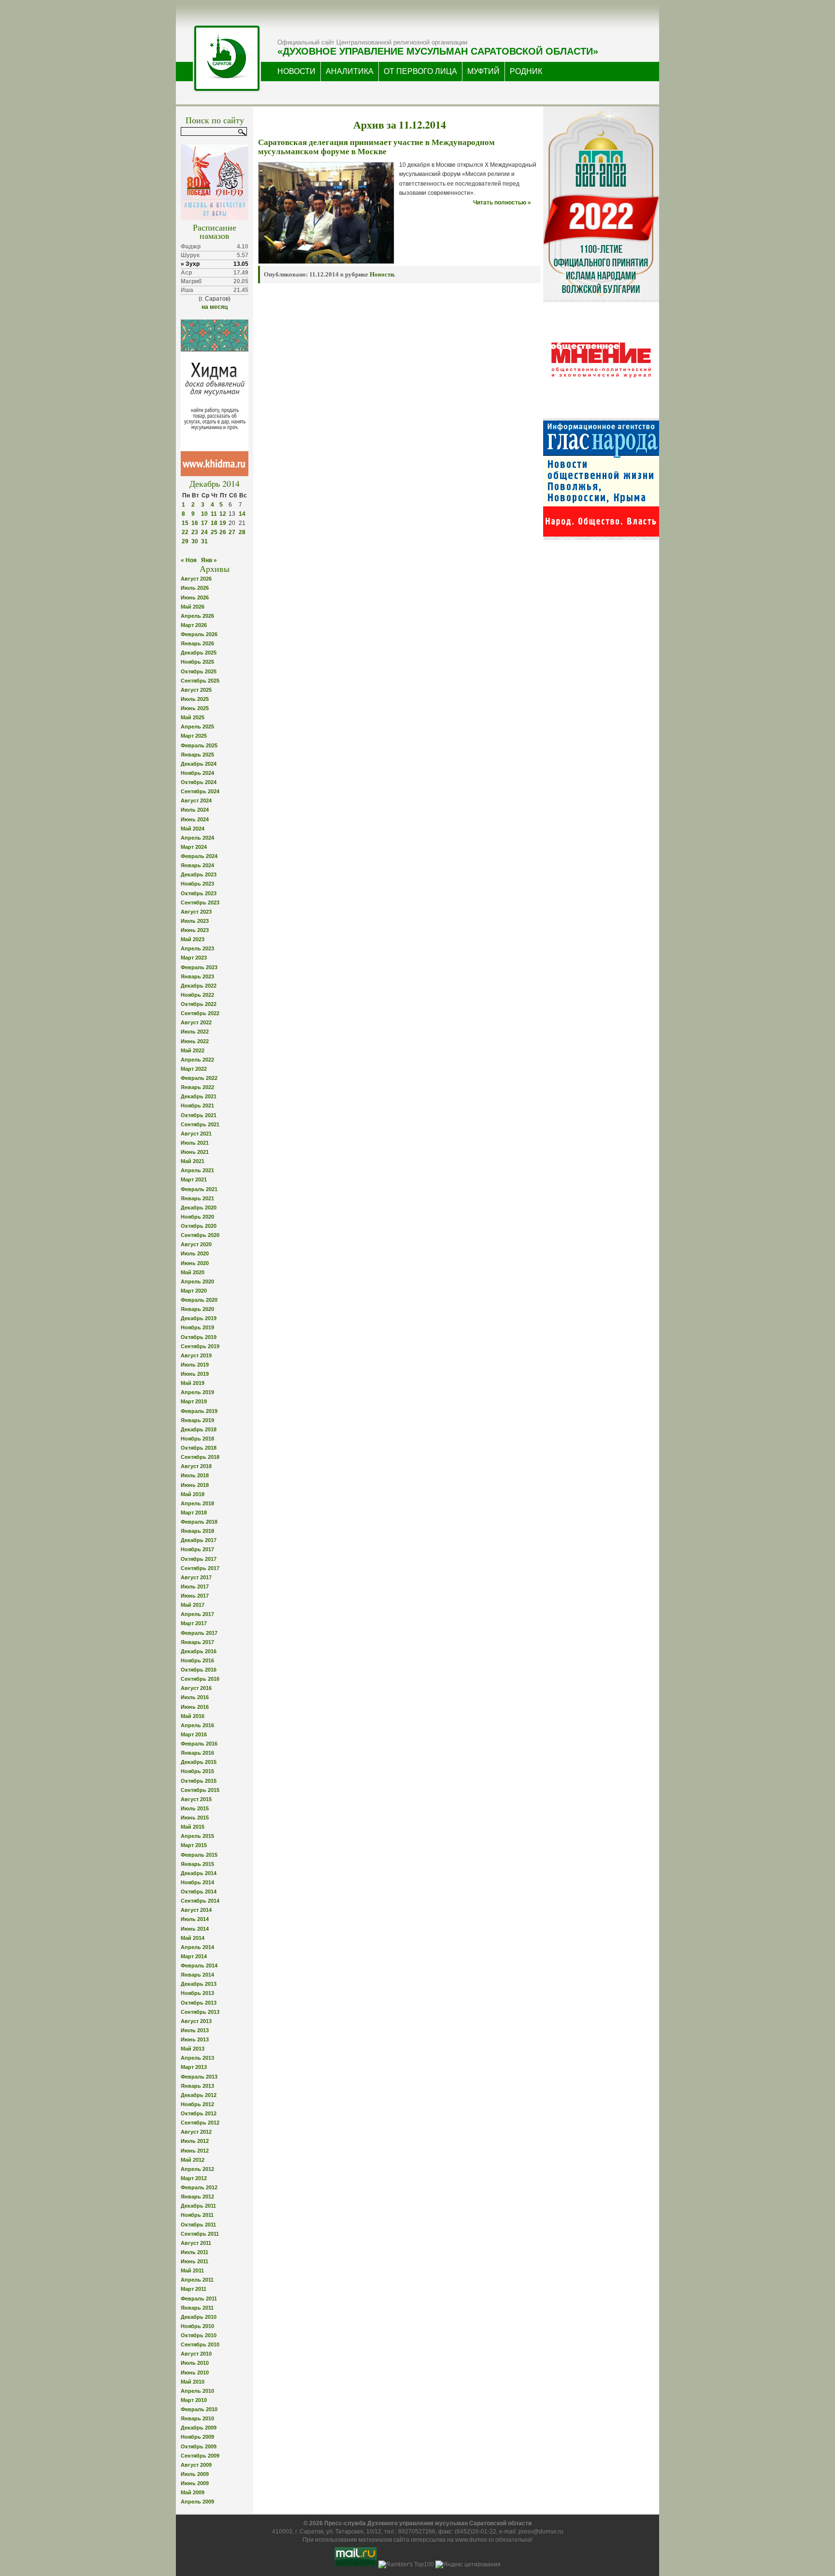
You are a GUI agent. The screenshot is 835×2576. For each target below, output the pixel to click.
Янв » (209, 560)
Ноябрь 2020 (197, 1217)
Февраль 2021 (199, 1189)
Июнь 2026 (195, 597)
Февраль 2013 (199, 2077)
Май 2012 (193, 2160)
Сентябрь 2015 (200, 1790)
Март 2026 (194, 625)
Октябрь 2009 (199, 2446)
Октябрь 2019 (199, 1337)
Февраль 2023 (199, 967)
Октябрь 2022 (199, 1004)
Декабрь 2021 (199, 1096)
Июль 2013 (195, 2030)
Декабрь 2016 (199, 1651)
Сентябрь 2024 (200, 791)
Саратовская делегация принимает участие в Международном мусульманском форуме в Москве (376, 147)
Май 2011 (192, 2270)
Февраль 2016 (199, 1744)
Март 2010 (194, 2400)
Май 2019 (193, 1383)
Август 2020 (196, 1244)
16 (195, 523)
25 (214, 532)
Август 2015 (196, 1799)
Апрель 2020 (197, 1281)
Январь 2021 (197, 1198)
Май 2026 (193, 607)
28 (242, 532)
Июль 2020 (195, 1253)
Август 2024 (196, 800)
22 (185, 532)
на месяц (215, 307)
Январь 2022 (197, 1087)
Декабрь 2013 (199, 1984)
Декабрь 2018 (199, 1429)
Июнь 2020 (195, 1263)
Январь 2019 (197, 1420)
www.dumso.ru (475, 2540)
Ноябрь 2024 (197, 773)
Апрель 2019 (197, 1392)
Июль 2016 (195, 1697)
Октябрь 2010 (199, 2335)
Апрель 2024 (197, 838)
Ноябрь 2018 (197, 1439)
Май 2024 (193, 829)
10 (204, 514)
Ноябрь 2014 (197, 1882)
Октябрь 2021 (199, 1115)
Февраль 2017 (199, 1633)
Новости (382, 274)
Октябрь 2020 (199, 1226)
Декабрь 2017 (199, 1540)
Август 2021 (196, 1134)
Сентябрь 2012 (200, 2123)
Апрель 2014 (197, 1947)
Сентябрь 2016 (200, 1679)
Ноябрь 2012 (197, 2104)
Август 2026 (196, 579)
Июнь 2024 (195, 819)
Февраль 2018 (199, 1522)
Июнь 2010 (195, 2372)
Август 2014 (196, 1910)
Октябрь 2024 (199, 782)
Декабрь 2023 (199, 874)
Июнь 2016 (195, 1707)
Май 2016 (193, 1716)
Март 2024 (194, 847)
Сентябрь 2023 (200, 902)
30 (195, 541)
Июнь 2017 (195, 1596)
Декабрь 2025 (199, 653)
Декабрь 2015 (199, 1762)
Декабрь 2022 (199, 986)
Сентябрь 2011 (200, 2234)
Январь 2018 (197, 1531)
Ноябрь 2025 (197, 662)
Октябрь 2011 (198, 2225)
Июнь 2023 (195, 930)
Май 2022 (193, 1050)
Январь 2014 (197, 1975)
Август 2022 (196, 1022)
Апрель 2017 (197, 1614)
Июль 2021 (195, 1143)
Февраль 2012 (199, 2187)
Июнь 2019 (195, 1374)
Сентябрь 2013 (200, 2012)
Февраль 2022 (199, 1078)
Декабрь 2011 (198, 2206)
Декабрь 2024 (199, 764)
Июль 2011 (194, 2252)
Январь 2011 (197, 2308)
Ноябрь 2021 (197, 1106)
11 (214, 514)
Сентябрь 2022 (200, 1013)
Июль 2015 (195, 1808)
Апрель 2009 (197, 2502)
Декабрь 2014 (199, 1873)
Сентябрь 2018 (200, 1457)
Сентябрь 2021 (200, 1124)
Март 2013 (194, 2067)
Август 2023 (196, 912)
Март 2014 (194, 1956)
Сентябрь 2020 (200, 1235)
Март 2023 (194, 958)
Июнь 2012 (195, 2151)
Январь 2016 (197, 1753)
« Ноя (189, 560)
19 (223, 523)
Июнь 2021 (195, 1152)
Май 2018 (193, 1494)
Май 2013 (193, 2049)
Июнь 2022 (195, 1041)
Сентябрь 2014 (200, 1901)
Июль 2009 (195, 2474)
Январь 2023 (197, 976)
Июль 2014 (195, 1919)
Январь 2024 (197, 865)
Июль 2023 (195, 921)
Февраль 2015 (199, 1855)
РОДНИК (526, 71)
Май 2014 (193, 1938)
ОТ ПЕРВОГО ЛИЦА (420, 71)
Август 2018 (196, 1466)
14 (242, 514)
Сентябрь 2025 (200, 681)
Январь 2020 (197, 1309)
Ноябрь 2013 (197, 1993)
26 (223, 532)
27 (232, 532)
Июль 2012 (195, 2141)
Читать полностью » (502, 203)
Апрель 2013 (197, 2058)
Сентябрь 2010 (200, 2344)
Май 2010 (193, 2382)
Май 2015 (193, 1827)
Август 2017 (196, 1577)
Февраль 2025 (199, 745)
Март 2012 (194, 2178)
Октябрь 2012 (199, 2113)
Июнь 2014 (195, 1929)
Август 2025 (196, 690)
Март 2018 (194, 1513)
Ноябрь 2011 (197, 2215)
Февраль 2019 (199, 1411)
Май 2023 (193, 939)
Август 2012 (196, 2132)
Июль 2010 (195, 2363)
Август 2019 (196, 1355)
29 (185, 541)
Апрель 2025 (197, 727)
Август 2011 (196, 2243)
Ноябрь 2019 (197, 1327)
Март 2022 (194, 1069)
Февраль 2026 (199, 634)
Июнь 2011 (194, 2261)
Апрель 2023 (197, 948)
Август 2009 (196, 2465)
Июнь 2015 (195, 1818)
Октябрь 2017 (199, 1559)
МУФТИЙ (483, 71)
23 (195, 532)
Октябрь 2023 (199, 893)
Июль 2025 (195, 699)
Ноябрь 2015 (197, 1771)
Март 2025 (194, 736)
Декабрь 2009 (199, 2428)
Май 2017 (193, 1605)
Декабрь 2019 (199, 1318)
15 (185, 523)
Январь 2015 (197, 1864)
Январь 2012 (197, 2197)
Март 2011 (194, 2289)
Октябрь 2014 (199, 1892)
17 (204, 523)
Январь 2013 (197, 2086)
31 (204, 541)
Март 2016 (194, 1734)
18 (214, 523)
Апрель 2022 (197, 1060)
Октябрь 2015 (199, 1781)
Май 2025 (193, 717)
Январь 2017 (197, 1642)
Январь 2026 (197, 643)
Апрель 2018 (197, 1503)
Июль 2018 (195, 1475)
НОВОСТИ (296, 71)
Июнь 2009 (195, 2483)
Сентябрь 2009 (200, 2456)
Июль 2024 (195, 810)
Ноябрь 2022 (197, 995)
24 (204, 532)
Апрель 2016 (197, 1725)
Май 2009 (193, 2492)
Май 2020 (193, 1272)
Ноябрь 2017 (197, 1549)
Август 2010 (196, 2354)
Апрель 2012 (197, 2169)
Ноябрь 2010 (197, 2326)
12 (223, 514)
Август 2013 (196, 2021)
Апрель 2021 (197, 1170)
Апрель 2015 (197, 1836)
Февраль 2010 (199, 2409)
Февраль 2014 (199, 1965)
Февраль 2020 (199, 1300)
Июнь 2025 (195, 708)
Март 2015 (194, 1845)
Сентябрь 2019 (200, 1346)
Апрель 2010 (197, 2391)
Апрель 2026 (197, 616)
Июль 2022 (195, 1032)
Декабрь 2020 (199, 1208)
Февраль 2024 (199, 856)
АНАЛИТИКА (350, 71)
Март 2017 (194, 1623)
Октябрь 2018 (199, 1448)
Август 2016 (196, 1688)
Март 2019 (194, 1401)
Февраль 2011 (199, 2299)
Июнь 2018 (195, 1485)
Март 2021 (194, 1179)
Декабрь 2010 (199, 2317)
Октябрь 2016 (199, 1670)
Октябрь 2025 (199, 671)
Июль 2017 (195, 1586)
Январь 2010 (197, 2418)
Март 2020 (194, 1291)
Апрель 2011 (197, 2280)
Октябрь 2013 (199, 2003)
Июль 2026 (195, 588)
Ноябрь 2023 (197, 884)
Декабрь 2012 (199, 2095)
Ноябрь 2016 (197, 1660)
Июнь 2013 (195, 2039)
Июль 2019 (195, 1365)
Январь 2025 (197, 755)
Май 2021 (193, 1161)
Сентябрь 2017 (200, 1568)
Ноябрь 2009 (197, 2437)
